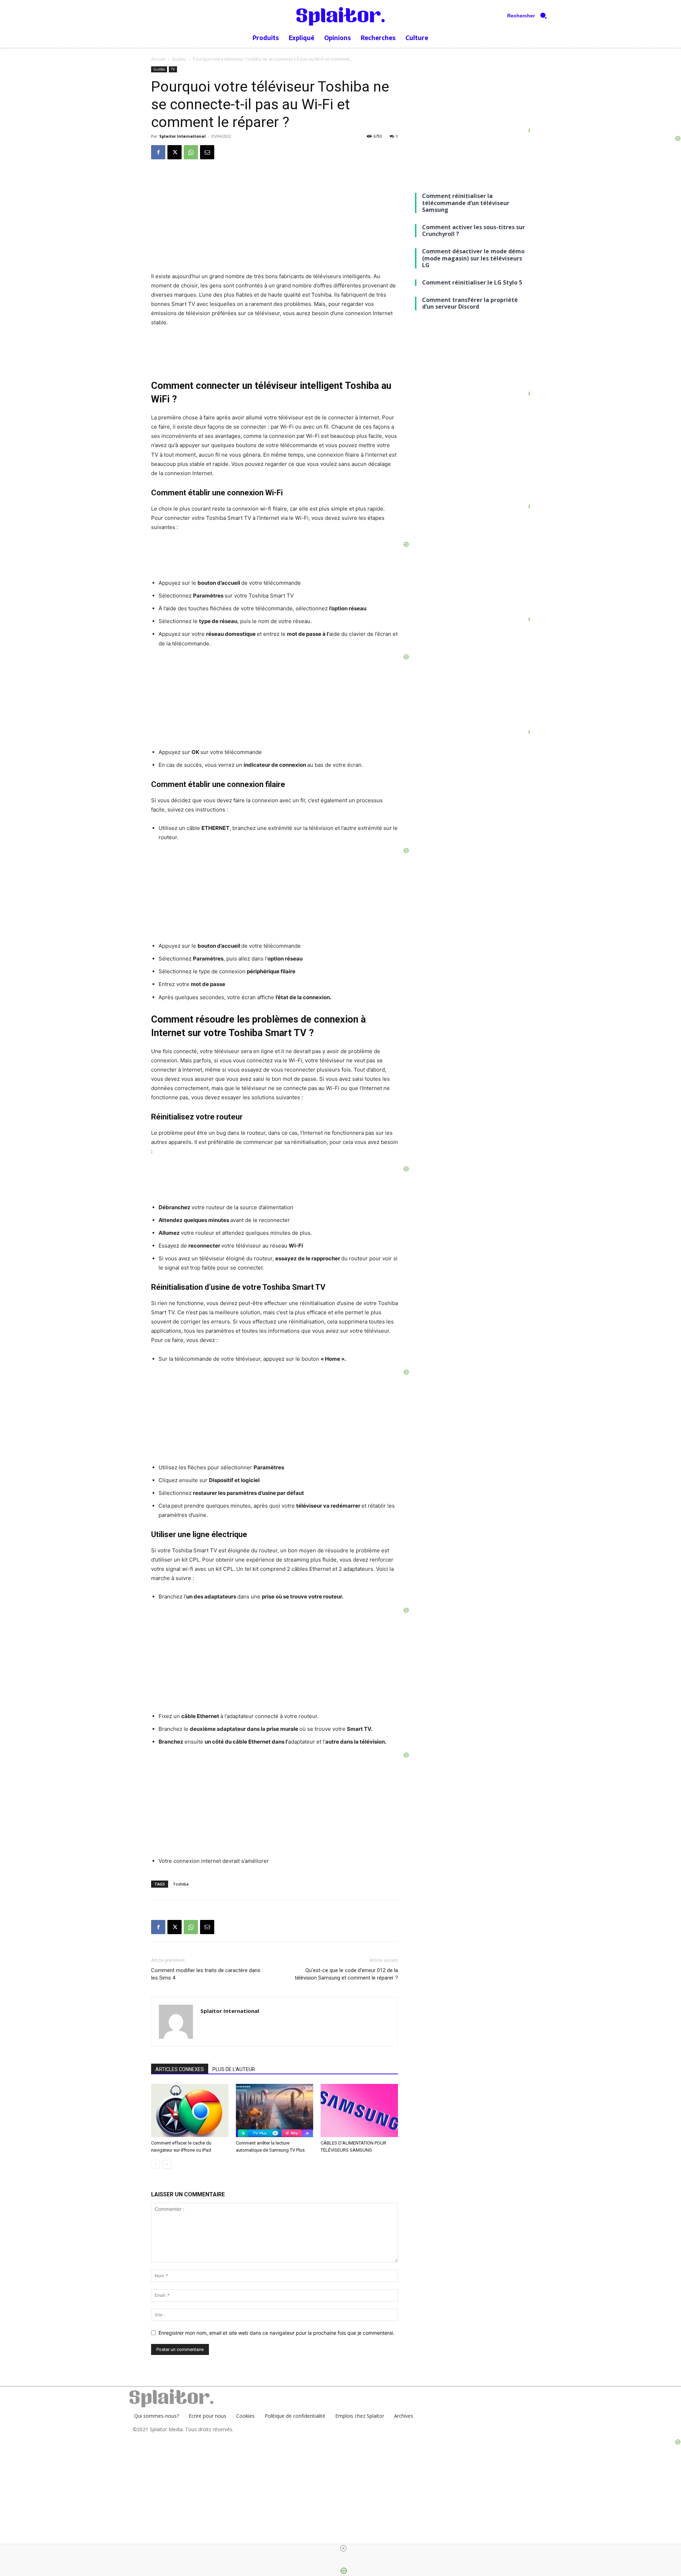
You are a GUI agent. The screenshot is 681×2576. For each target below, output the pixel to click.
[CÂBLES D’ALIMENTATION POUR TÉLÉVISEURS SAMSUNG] (359, 2110)
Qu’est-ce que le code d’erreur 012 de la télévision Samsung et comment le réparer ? (346, 1974)
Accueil (158, 59)
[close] (343, 2548)
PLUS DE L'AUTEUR (234, 2069)
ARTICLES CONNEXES (180, 2069)
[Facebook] (158, 152)
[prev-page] (156, 2164)
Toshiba (181, 1884)
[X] (175, 152)
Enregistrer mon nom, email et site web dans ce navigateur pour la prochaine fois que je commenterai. (276, 2333)
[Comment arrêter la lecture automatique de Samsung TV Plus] (275, 2110)
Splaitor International (182, 136)
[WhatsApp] (191, 152)
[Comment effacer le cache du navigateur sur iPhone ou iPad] (190, 2110)
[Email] (207, 152)
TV (173, 69)
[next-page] (167, 2164)
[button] (530, 16)
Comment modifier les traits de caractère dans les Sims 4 (206, 1974)
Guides (179, 59)
